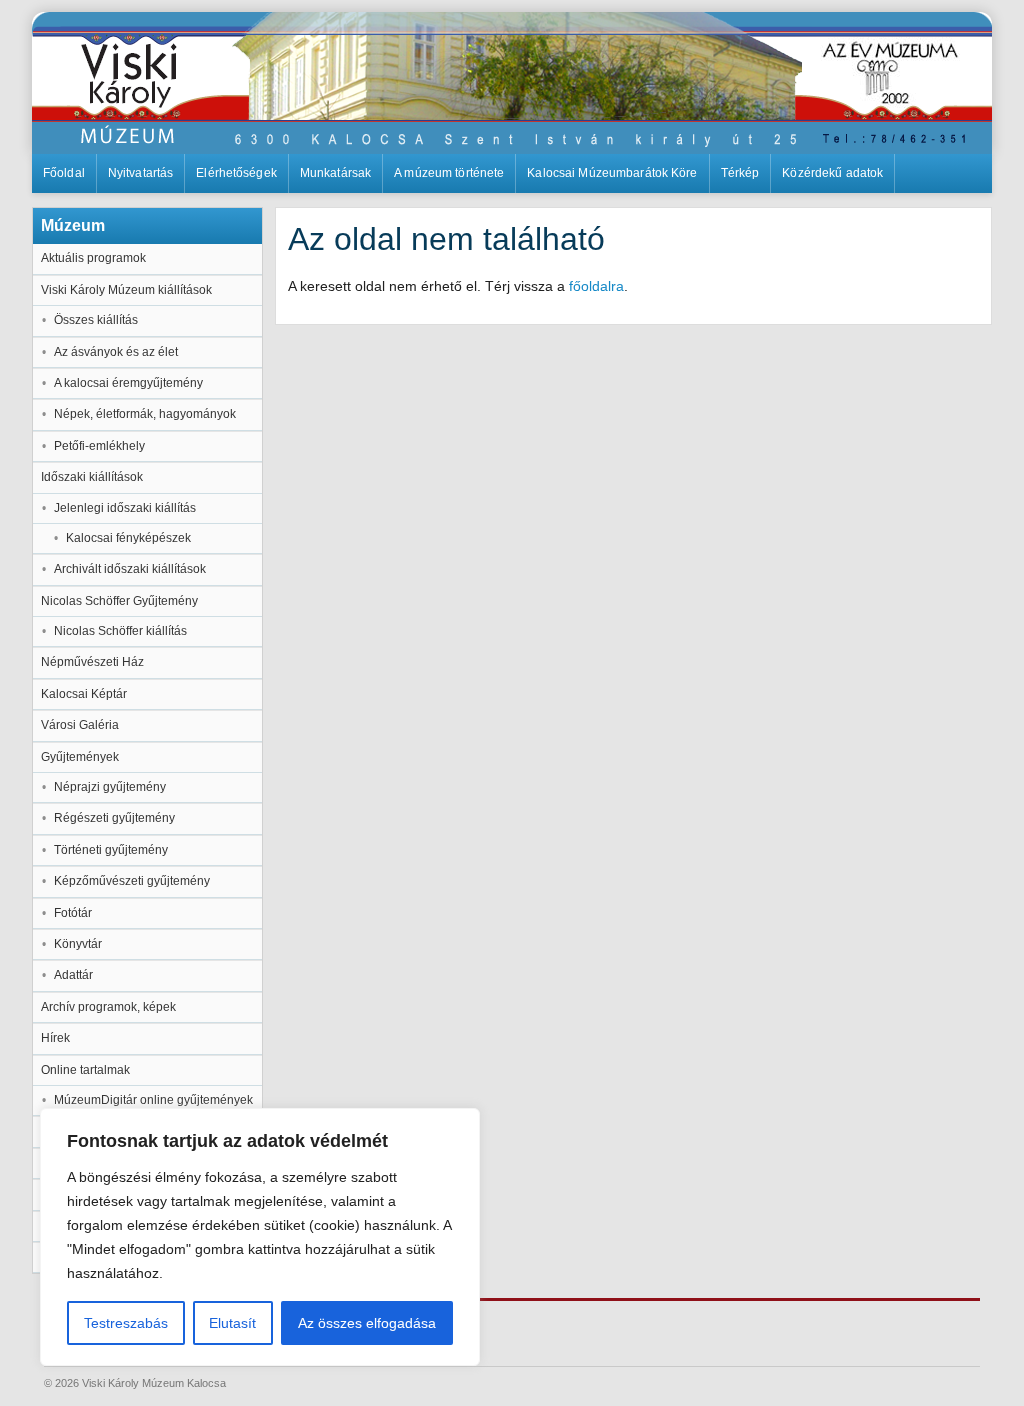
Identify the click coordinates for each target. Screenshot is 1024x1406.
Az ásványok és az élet (116, 352)
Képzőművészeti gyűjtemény (132, 881)
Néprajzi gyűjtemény (110, 787)
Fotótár (73, 913)
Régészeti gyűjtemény (114, 818)
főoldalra (596, 286)
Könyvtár (78, 944)
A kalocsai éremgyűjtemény (128, 383)
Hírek (55, 1038)
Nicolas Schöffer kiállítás (120, 631)
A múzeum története (449, 173)
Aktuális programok (93, 258)
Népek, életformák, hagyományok (145, 414)
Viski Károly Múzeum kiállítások (126, 290)
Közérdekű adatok (832, 173)
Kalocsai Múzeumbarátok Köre (612, 173)
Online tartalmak (85, 1070)
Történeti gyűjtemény (111, 850)
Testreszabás (126, 1323)
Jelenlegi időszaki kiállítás (125, 508)
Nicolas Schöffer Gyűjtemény (119, 601)
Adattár (73, 975)
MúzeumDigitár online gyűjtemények (153, 1100)
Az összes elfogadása (367, 1323)
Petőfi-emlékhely (99, 446)
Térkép (740, 173)
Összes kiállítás (96, 320)
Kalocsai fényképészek (128, 538)
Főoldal (64, 173)
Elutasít (232, 1323)
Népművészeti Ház (92, 662)
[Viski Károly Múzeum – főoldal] (512, 83)
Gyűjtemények (80, 757)
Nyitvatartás (140, 173)
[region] (260, 1237)
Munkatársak (335, 173)
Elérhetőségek (236, 173)
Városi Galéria (80, 725)
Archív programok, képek (108, 1007)
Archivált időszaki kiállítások (130, 569)
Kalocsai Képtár (84, 694)
